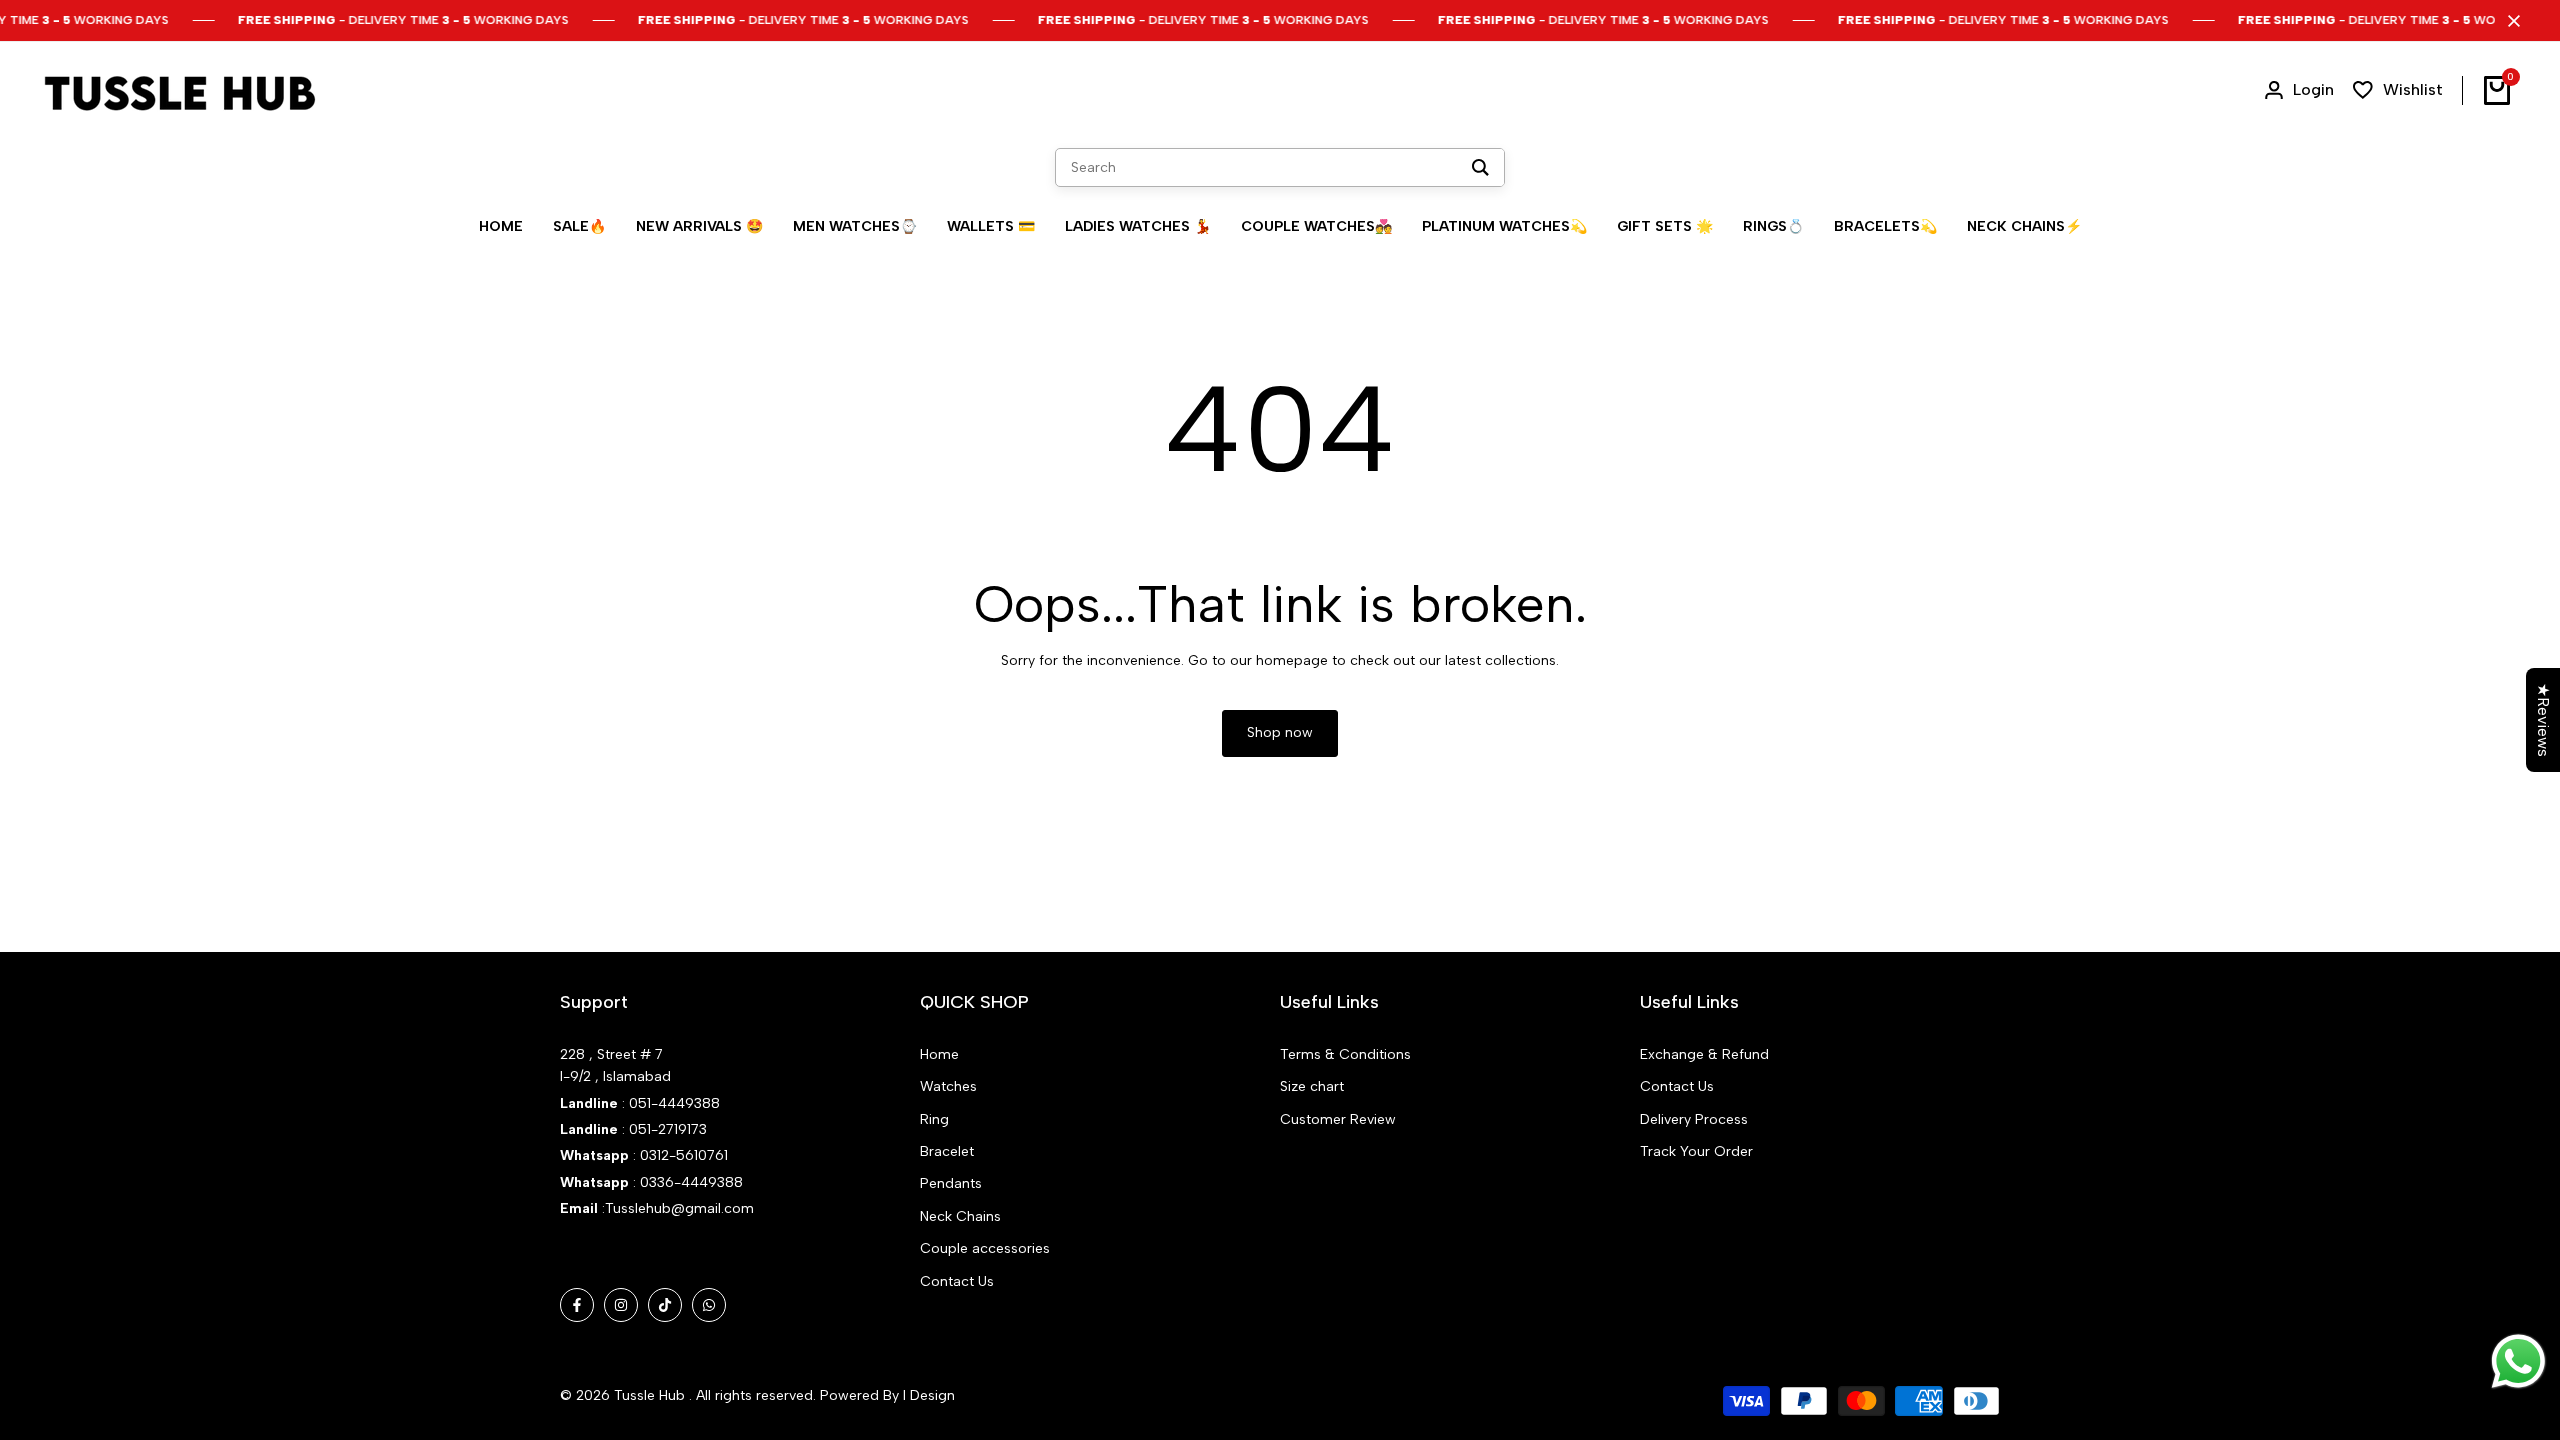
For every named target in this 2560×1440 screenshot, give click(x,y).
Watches (948, 1086)
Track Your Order (1696, 1151)
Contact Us (957, 1281)
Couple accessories (985, 1248)
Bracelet (947, 1151)
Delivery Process (1694, 1119)
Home (939, 1054)
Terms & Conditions (1345, 1054)
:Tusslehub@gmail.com (676, 1208)
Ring (934, 1119)
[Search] (1480, 167)
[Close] (2510, 21)
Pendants (951, 1183)
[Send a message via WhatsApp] (2518, 1361)
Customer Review (1338, 1119)
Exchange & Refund (1704, 1054)
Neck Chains (960, 1216)
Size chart (1312, 1086)
